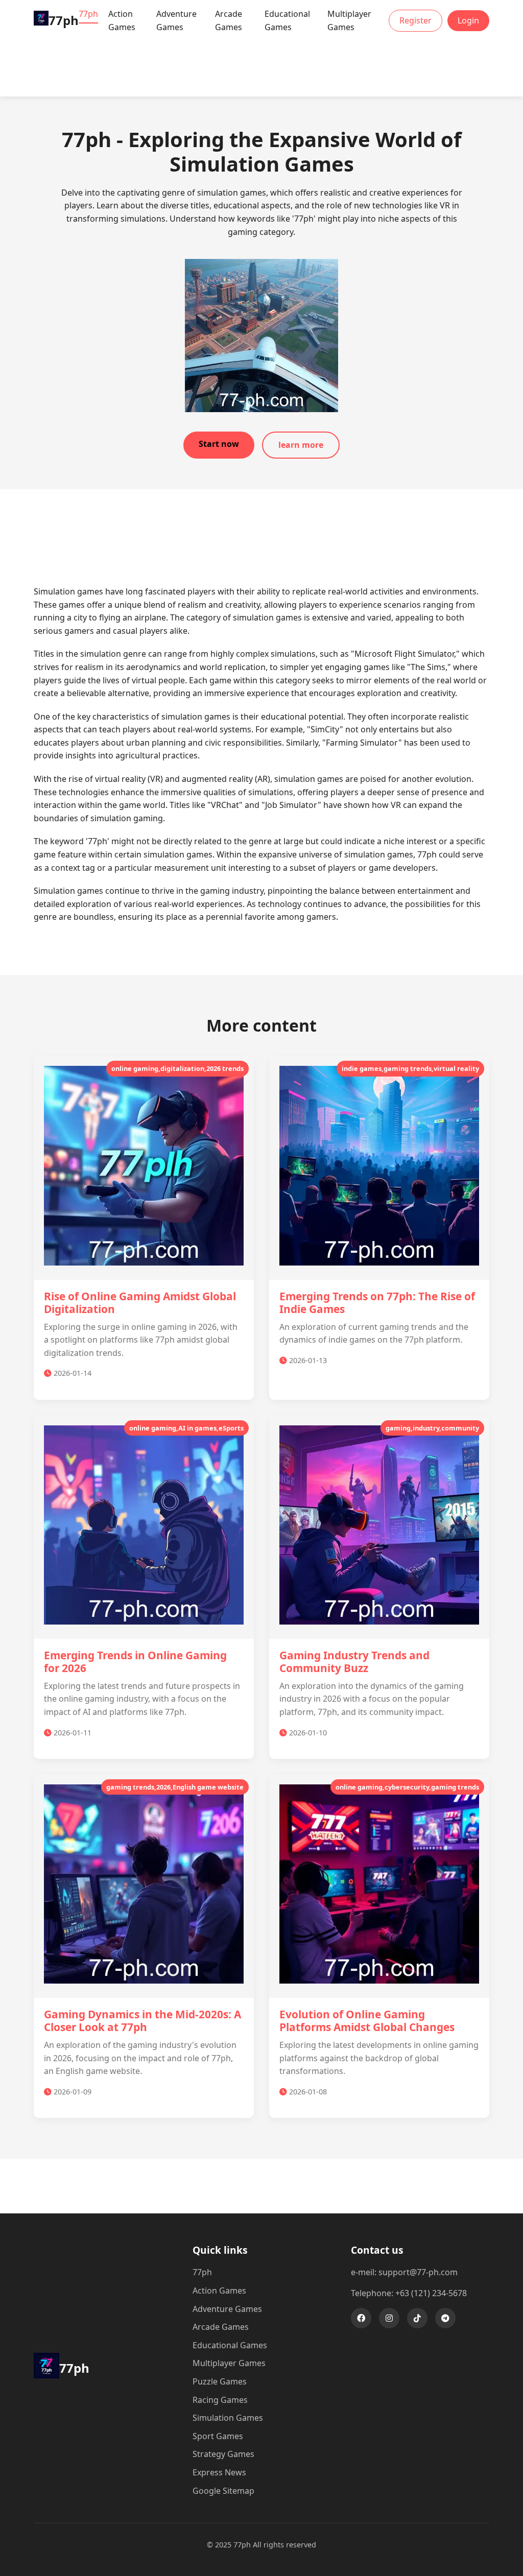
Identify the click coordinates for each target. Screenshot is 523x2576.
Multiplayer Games (349, 20)
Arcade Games (229, 20)
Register (415, 20)
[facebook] (361, 2318)
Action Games (122, 20)
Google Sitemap (223, 2491)
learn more (301, 445)
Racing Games (220, 2400)
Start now (219, 444)
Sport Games (218, 2436)
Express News (219, 2472)
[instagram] (389, 2318)
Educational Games (287, 20)
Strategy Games (223, 2454)
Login (468, 20)
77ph (88, 14)
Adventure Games (176, 20)
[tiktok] (417, 2318)
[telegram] (445, 2318)
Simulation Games (228, 2418)
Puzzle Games (220, 2381)
